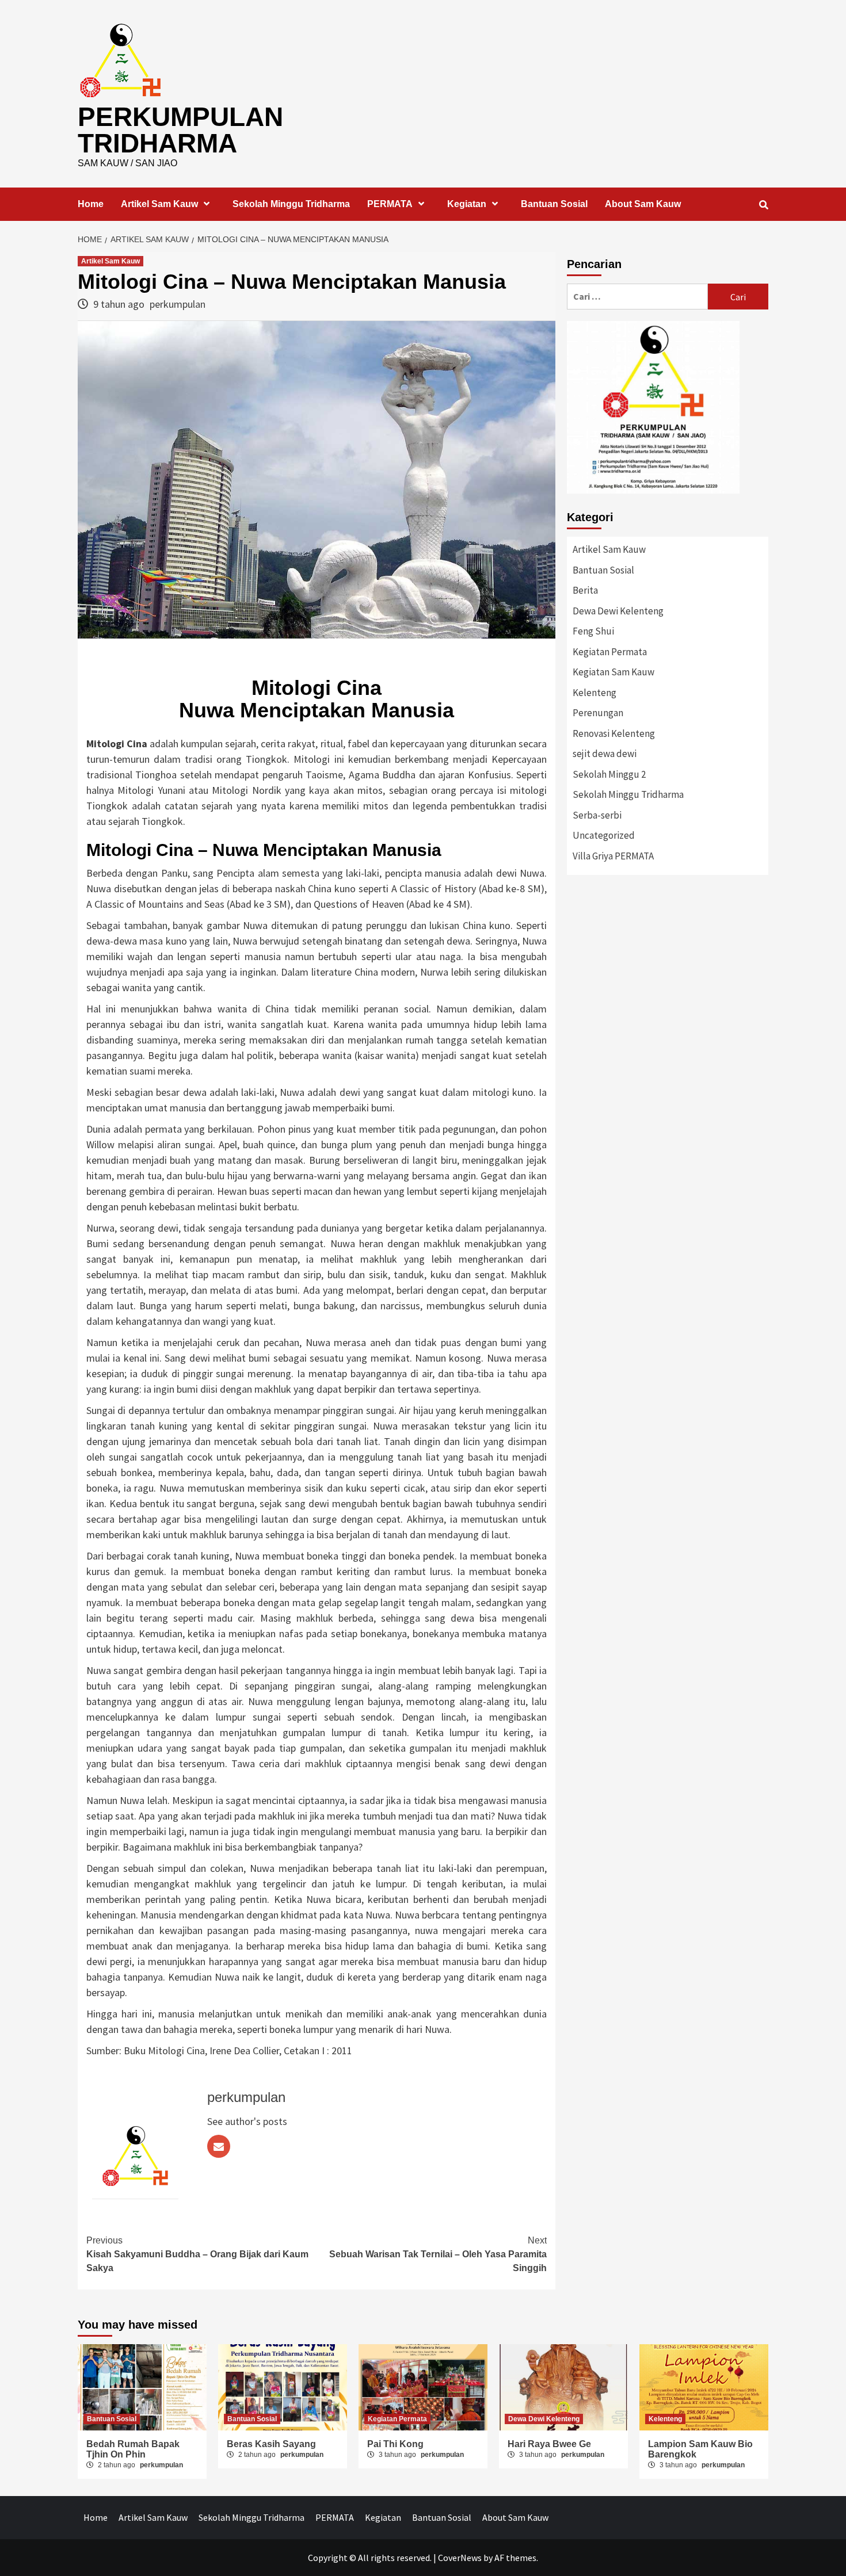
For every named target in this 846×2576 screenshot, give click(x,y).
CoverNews (460, 2558)
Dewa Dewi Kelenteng (618, 611)
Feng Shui (593, 631)
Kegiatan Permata (610, 652)
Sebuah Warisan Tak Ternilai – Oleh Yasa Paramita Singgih (438, 2254)
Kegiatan (467, 204)
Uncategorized (604, 835)
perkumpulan (178, 304)
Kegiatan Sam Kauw (613, 672)
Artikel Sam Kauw (159, 204)
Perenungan (598, 713)
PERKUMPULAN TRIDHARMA (180, 130)
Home (91, 204)
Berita (585, 590)
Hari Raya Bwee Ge (549, 2444)
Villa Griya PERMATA (613, 856)
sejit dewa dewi (605, 754)
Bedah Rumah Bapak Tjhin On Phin (133, 2449)
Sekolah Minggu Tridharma (291, 204)
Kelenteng (595, 693)
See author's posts (247, 2121)
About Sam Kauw (643, 204)
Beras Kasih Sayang (271, 2444)
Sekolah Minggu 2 (609, 774)
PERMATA (390, 204)
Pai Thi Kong (395, 2444)
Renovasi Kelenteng (614, 733)
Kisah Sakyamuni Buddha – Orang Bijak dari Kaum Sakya (197, 2254)
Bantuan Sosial (554, 204)
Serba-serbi (597, 815)
